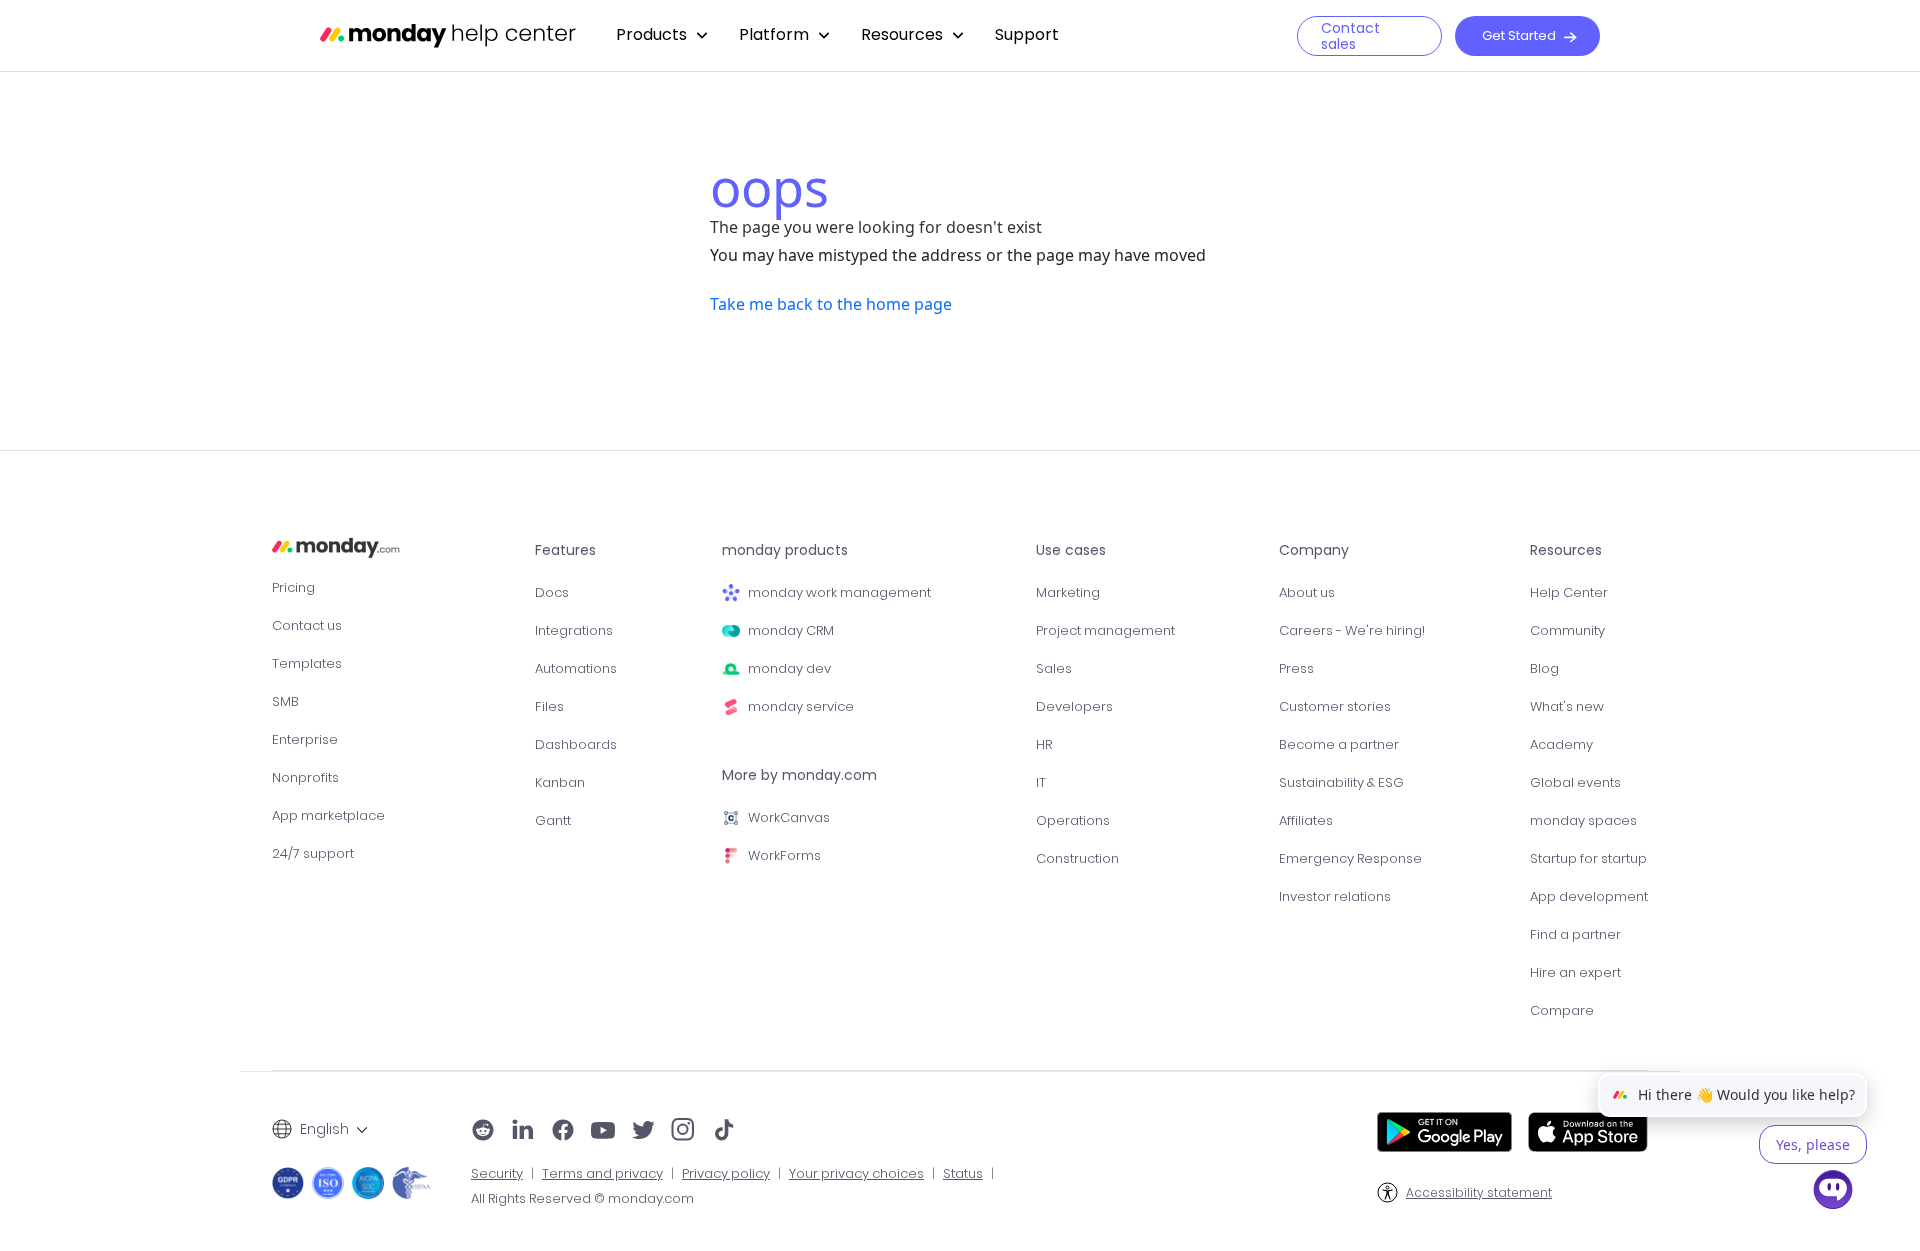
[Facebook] (563, 1132)
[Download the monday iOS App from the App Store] (1588, 1132)
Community (1567, 630)
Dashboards (576, 744)
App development (1589, 896)
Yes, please (1813, 1144)
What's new (1567, 706)
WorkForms (784, 855)
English (324, 1129)
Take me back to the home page (831, 304)
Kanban (560, 782)
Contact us (307, 625)
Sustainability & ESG (1341, 782)
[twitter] (643, 1132)
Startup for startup (1588, 858)
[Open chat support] (1833, 1193)
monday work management (839, 592)
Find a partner (1575, 934)
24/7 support (313, 853)
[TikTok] (724, 1132)
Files (549, 706)
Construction (1077, 858)
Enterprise (305, 739)
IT (1041, 782)
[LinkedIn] (523, 1132)
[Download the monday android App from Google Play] (1444, 1132)
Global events (1575, 782)
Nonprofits (305, 777)
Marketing (1068, 592)
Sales (1054, 668)
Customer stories (1335, 706)
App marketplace (328, 815)
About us (1307, 592)
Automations (576, 668)
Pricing (293, 587)
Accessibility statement (1479, 1193)
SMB (285, 701)
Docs (552, 592)
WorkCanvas (789, 817)
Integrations (574, 630)
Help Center (1569, 592)
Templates (307, 663)
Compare (1562, 1010)
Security (497, 1174)
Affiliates (1306, 820)
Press (1296, 668)
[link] (661, 35)
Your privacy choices (856, 1174)
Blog (1544, 668)
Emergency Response (1350, 858)
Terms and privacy (602, 1174)
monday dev (789, 668)
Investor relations (1335, 896)
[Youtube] (603, 1132)
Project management (1105, 630)
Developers (1074, 706)
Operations (1073, 820)
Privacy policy (726, 1174)
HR (1044, 744)
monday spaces (1583, 820)
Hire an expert (1575, 972)
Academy (1561, 744)
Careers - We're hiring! (1352, 630)
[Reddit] (483, 1132)
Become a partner (1339, 744)
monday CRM (791, 630)
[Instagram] (683, 1132)
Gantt (553, 820)
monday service (801, 706)
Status (963, 1174)
